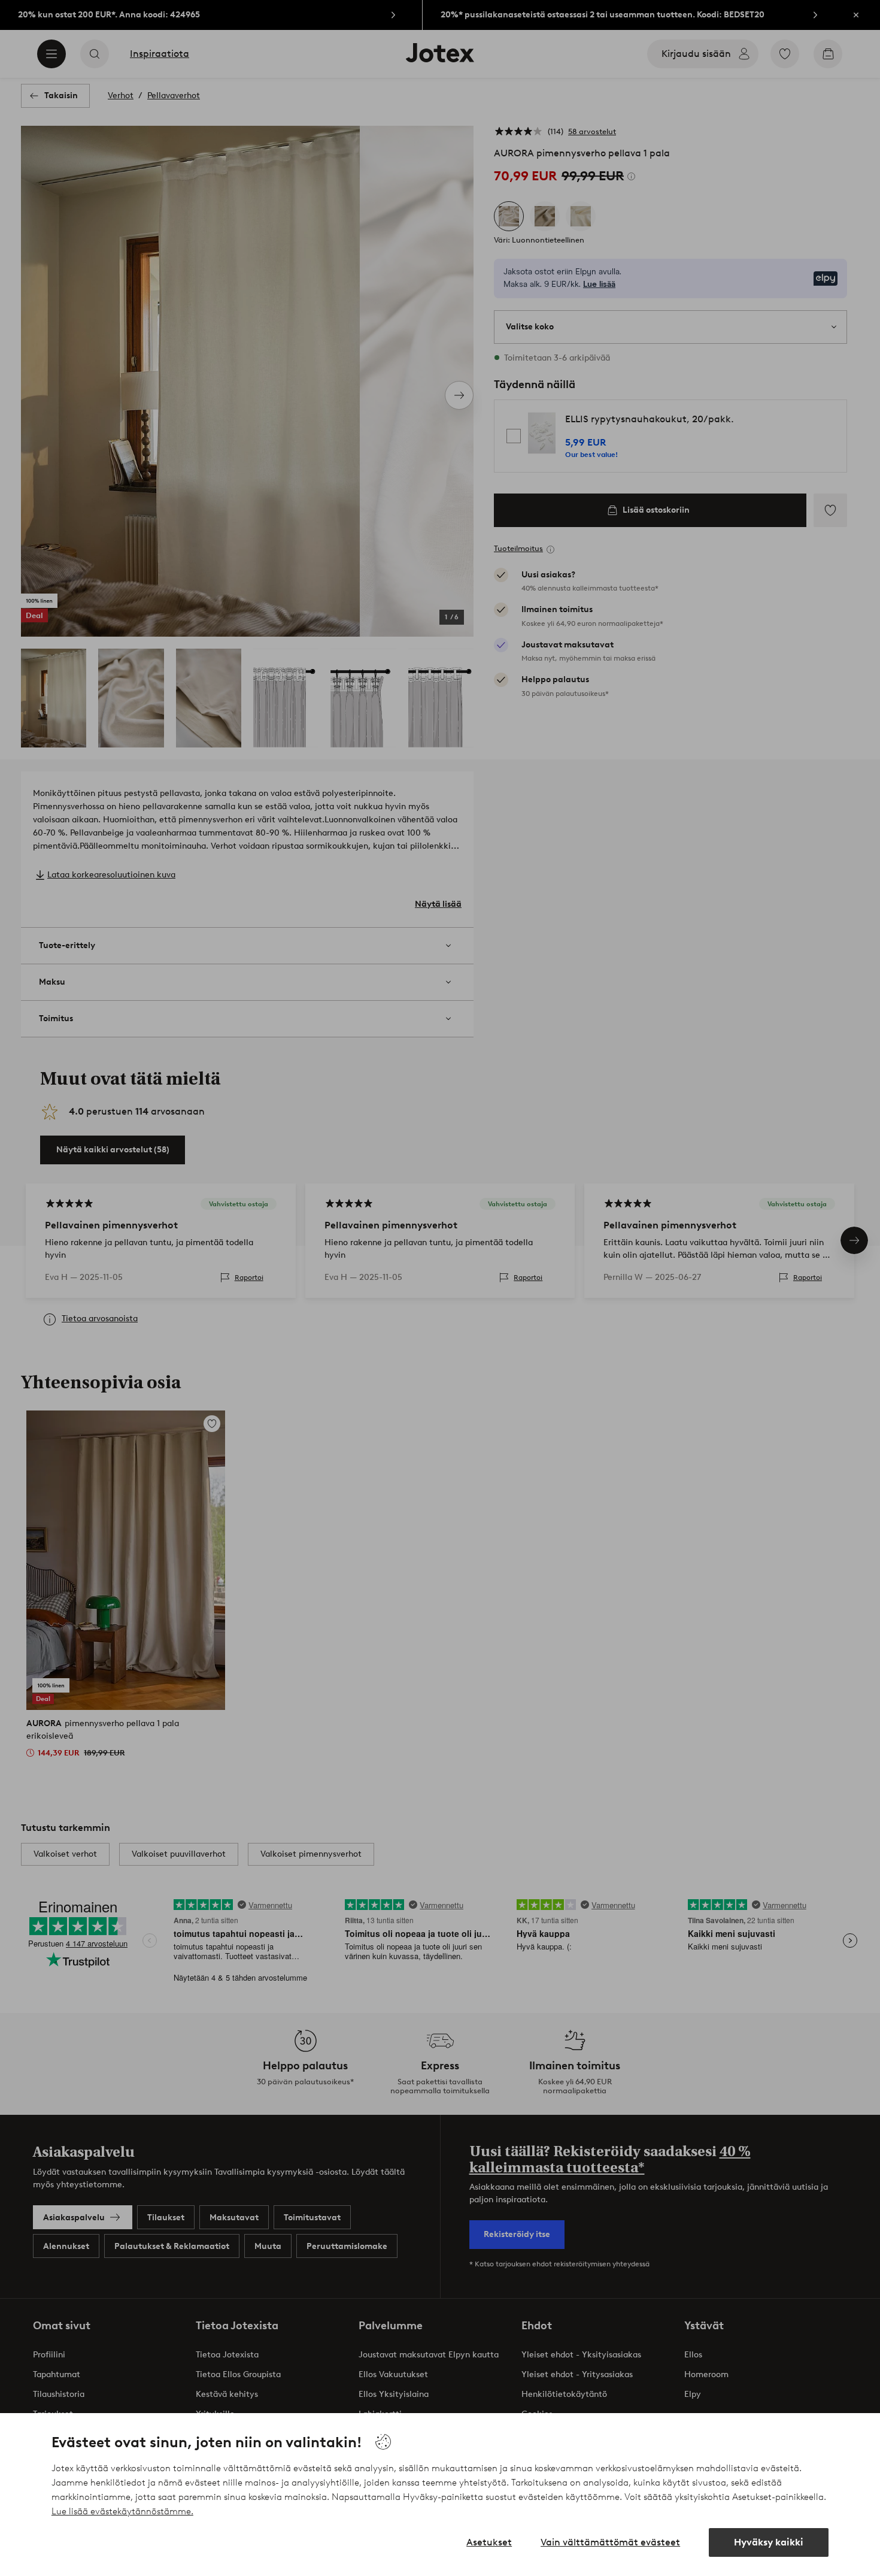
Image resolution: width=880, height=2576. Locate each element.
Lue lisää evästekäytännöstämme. (122, 2511)
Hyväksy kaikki (769, 2542)
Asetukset (489, 2542)
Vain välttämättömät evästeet (610, 2542)
